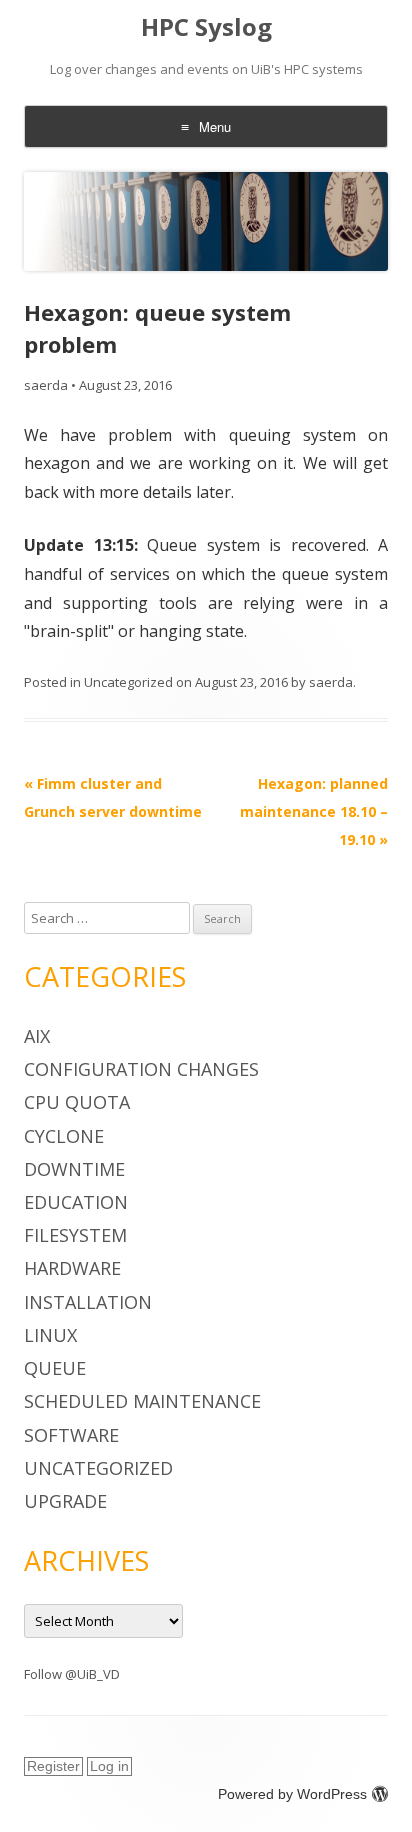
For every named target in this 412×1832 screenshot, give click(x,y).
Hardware (72, 1268)
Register (53, 1766)
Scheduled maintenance (142, 1401)
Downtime (74, 1169)
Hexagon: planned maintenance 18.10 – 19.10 (314, 811)
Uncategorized (128, 682)
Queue (55, 1368)
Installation (88, 1302)
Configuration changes (141, 1069)
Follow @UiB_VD (72, 1674)
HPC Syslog (206, 27)
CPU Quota (77, 1102)
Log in (109, 1766)
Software (71, 1435)
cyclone (64, 1136)
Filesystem (75, 1235)
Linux (50, 1335)
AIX (37, 1036)
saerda (46, 385)
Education (76, 1202)
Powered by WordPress (292, 1794)
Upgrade (65, 1501)
